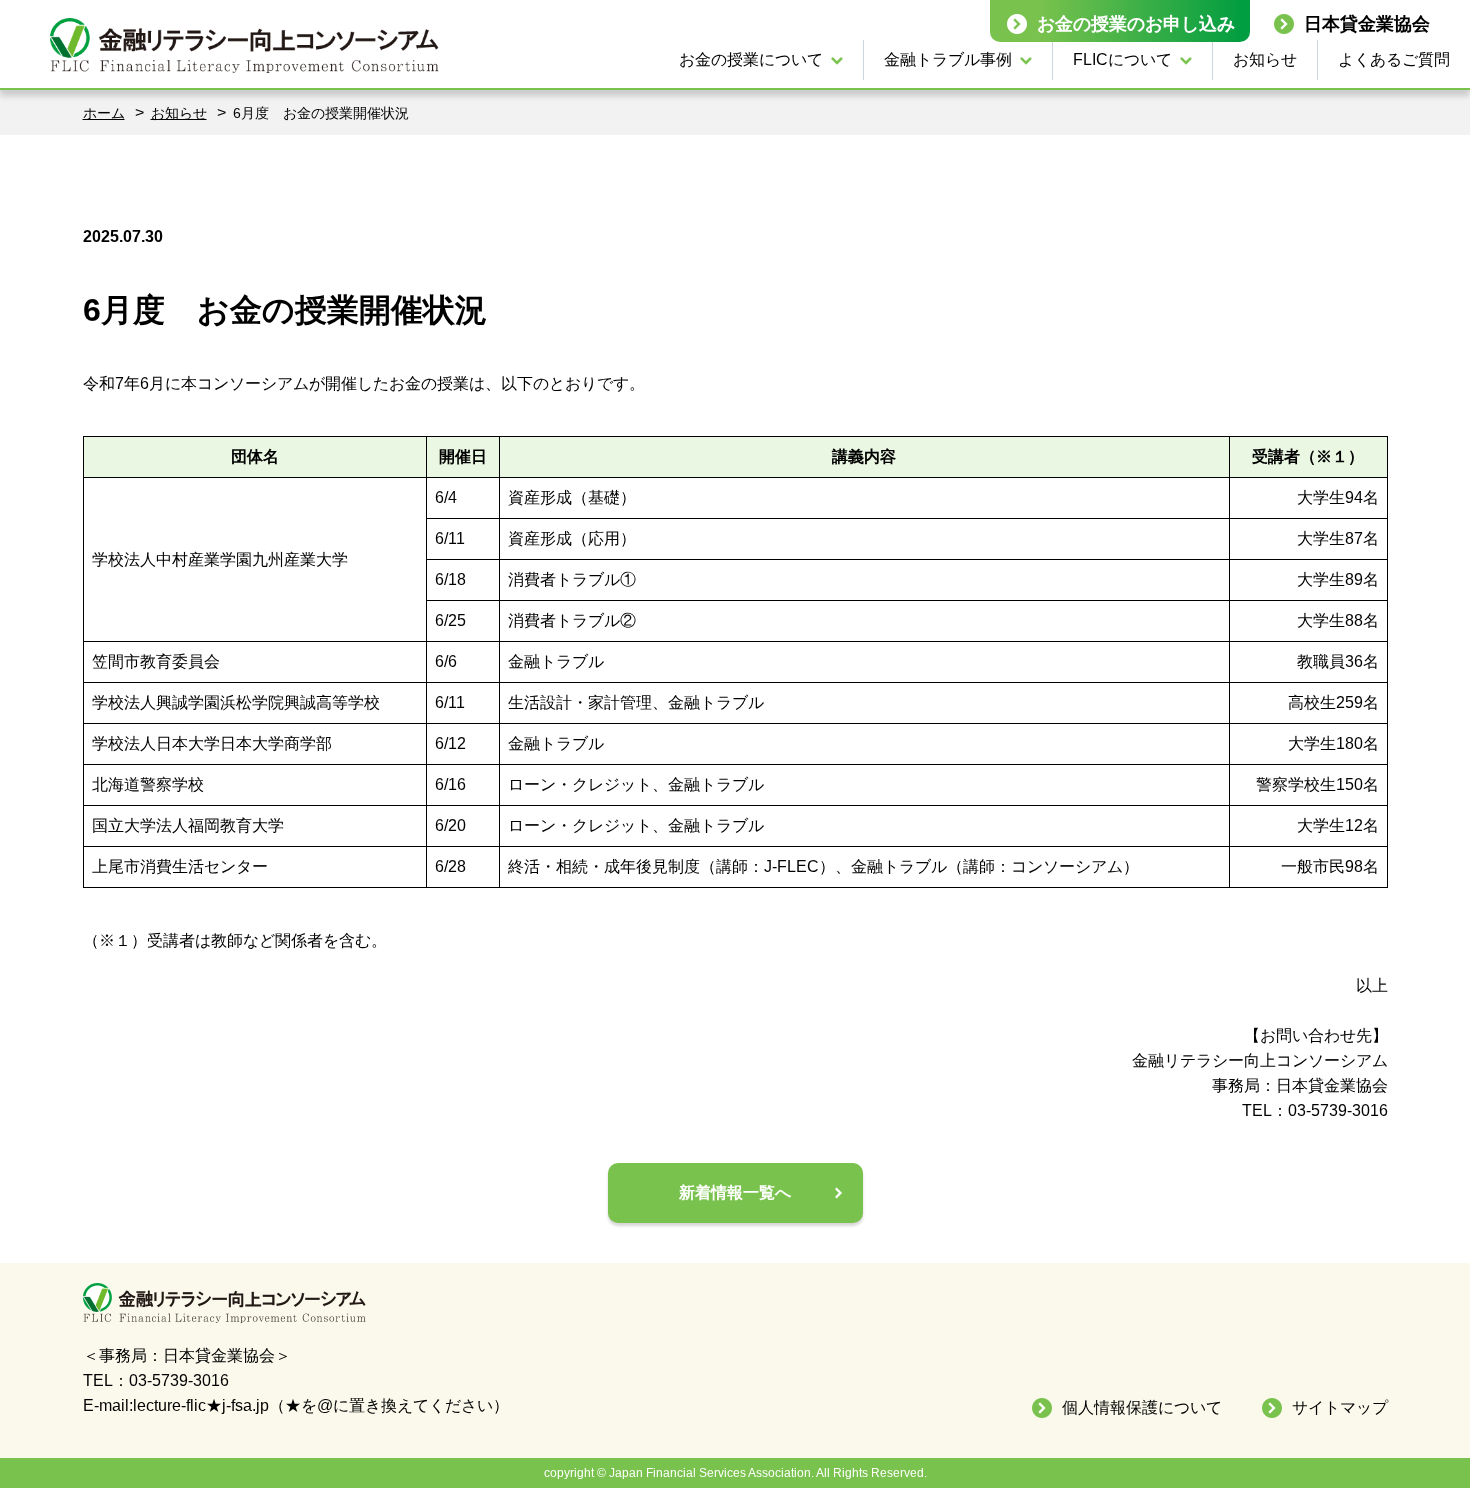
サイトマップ (1340, 1407)
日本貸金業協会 (1367, 24)
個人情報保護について (1142, 1407)
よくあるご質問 (1394, 59)
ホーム (104, 113)
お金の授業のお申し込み (1136, 24)
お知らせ (1265, 59)
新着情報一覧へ (735, 1192)
